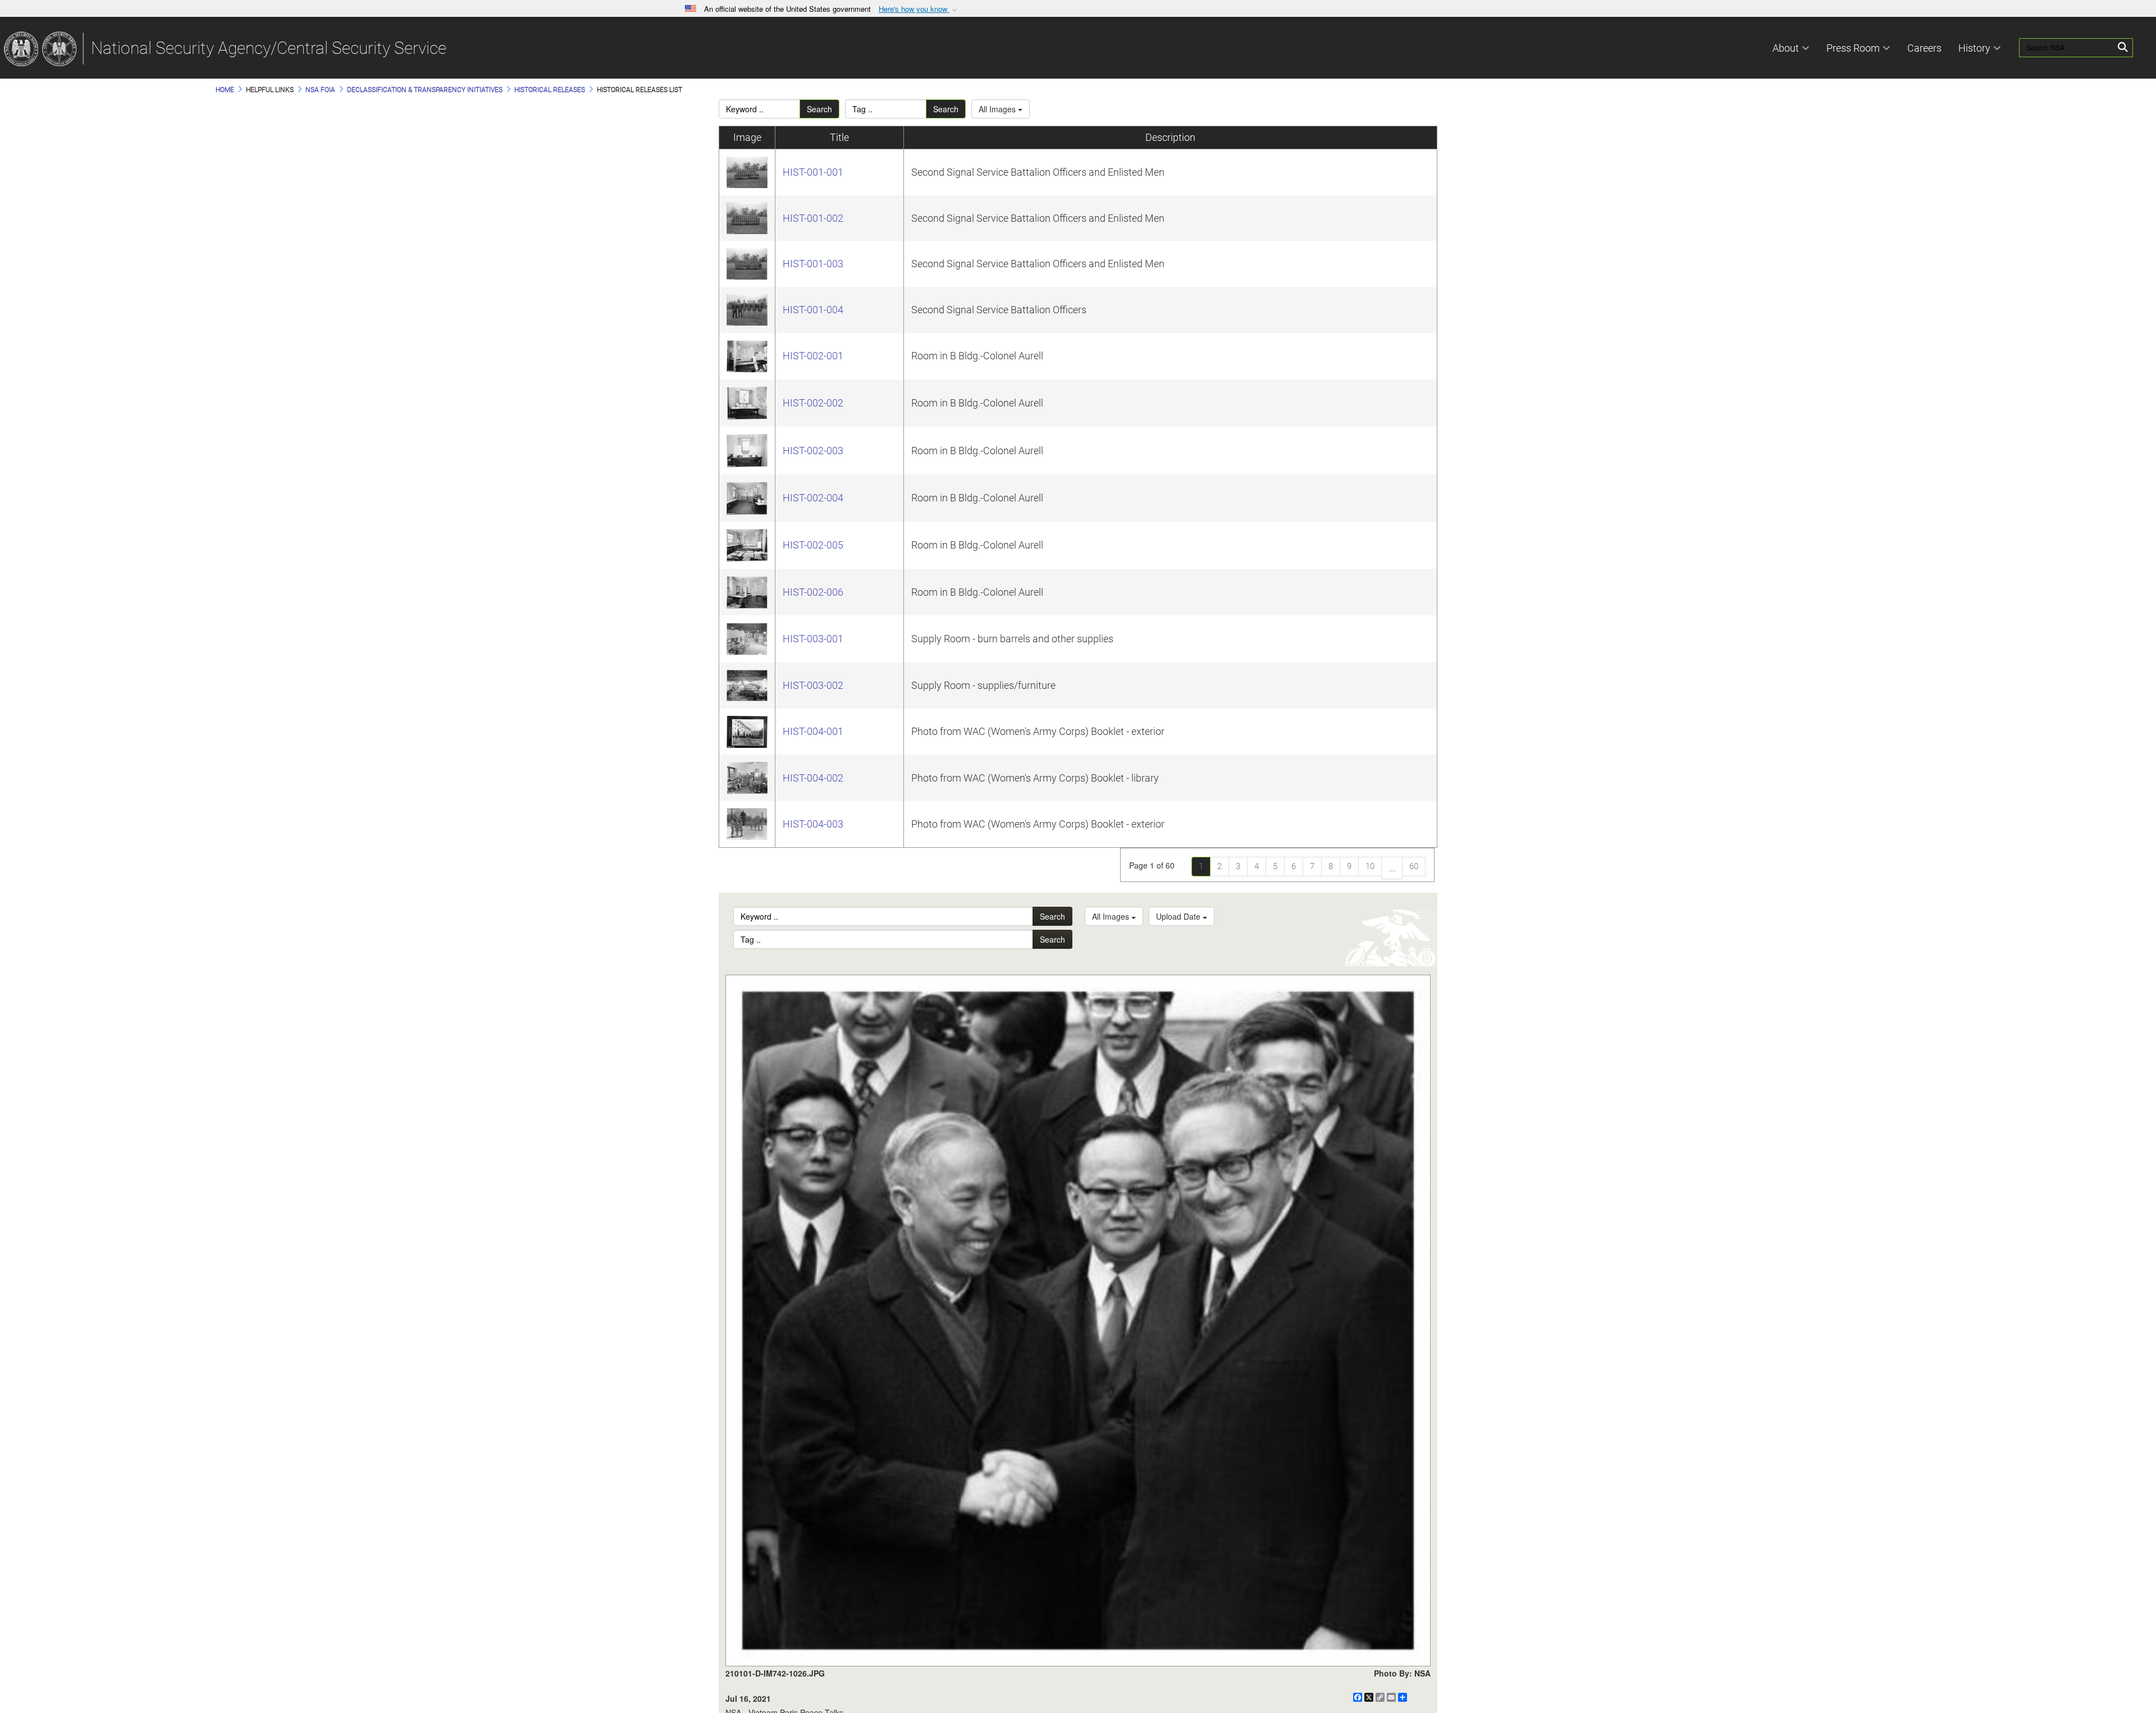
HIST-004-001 (813, 731)
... (1392, 868)
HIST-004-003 (813, 824)
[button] (919, 9)
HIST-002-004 (813, 498)
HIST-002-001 (813, 356)
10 (1370, 866)
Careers (1924, 48)
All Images (998, 109)
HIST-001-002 (813, 218)
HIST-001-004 (813, 310)
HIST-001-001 (813, 172)
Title (839, 137)
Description (1170, 137)
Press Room (1853, 48)
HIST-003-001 (813, 639)
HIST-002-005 (813, 545)
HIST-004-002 (813, 778)
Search (819, 109)
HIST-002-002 (813, 403)
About (1786, 48)
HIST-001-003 (813, 264)
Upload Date (1179, 916)
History (1974, 48)
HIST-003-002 (813, 685)
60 (1414, 866)
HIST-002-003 (813, 451)
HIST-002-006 (813, 592)
